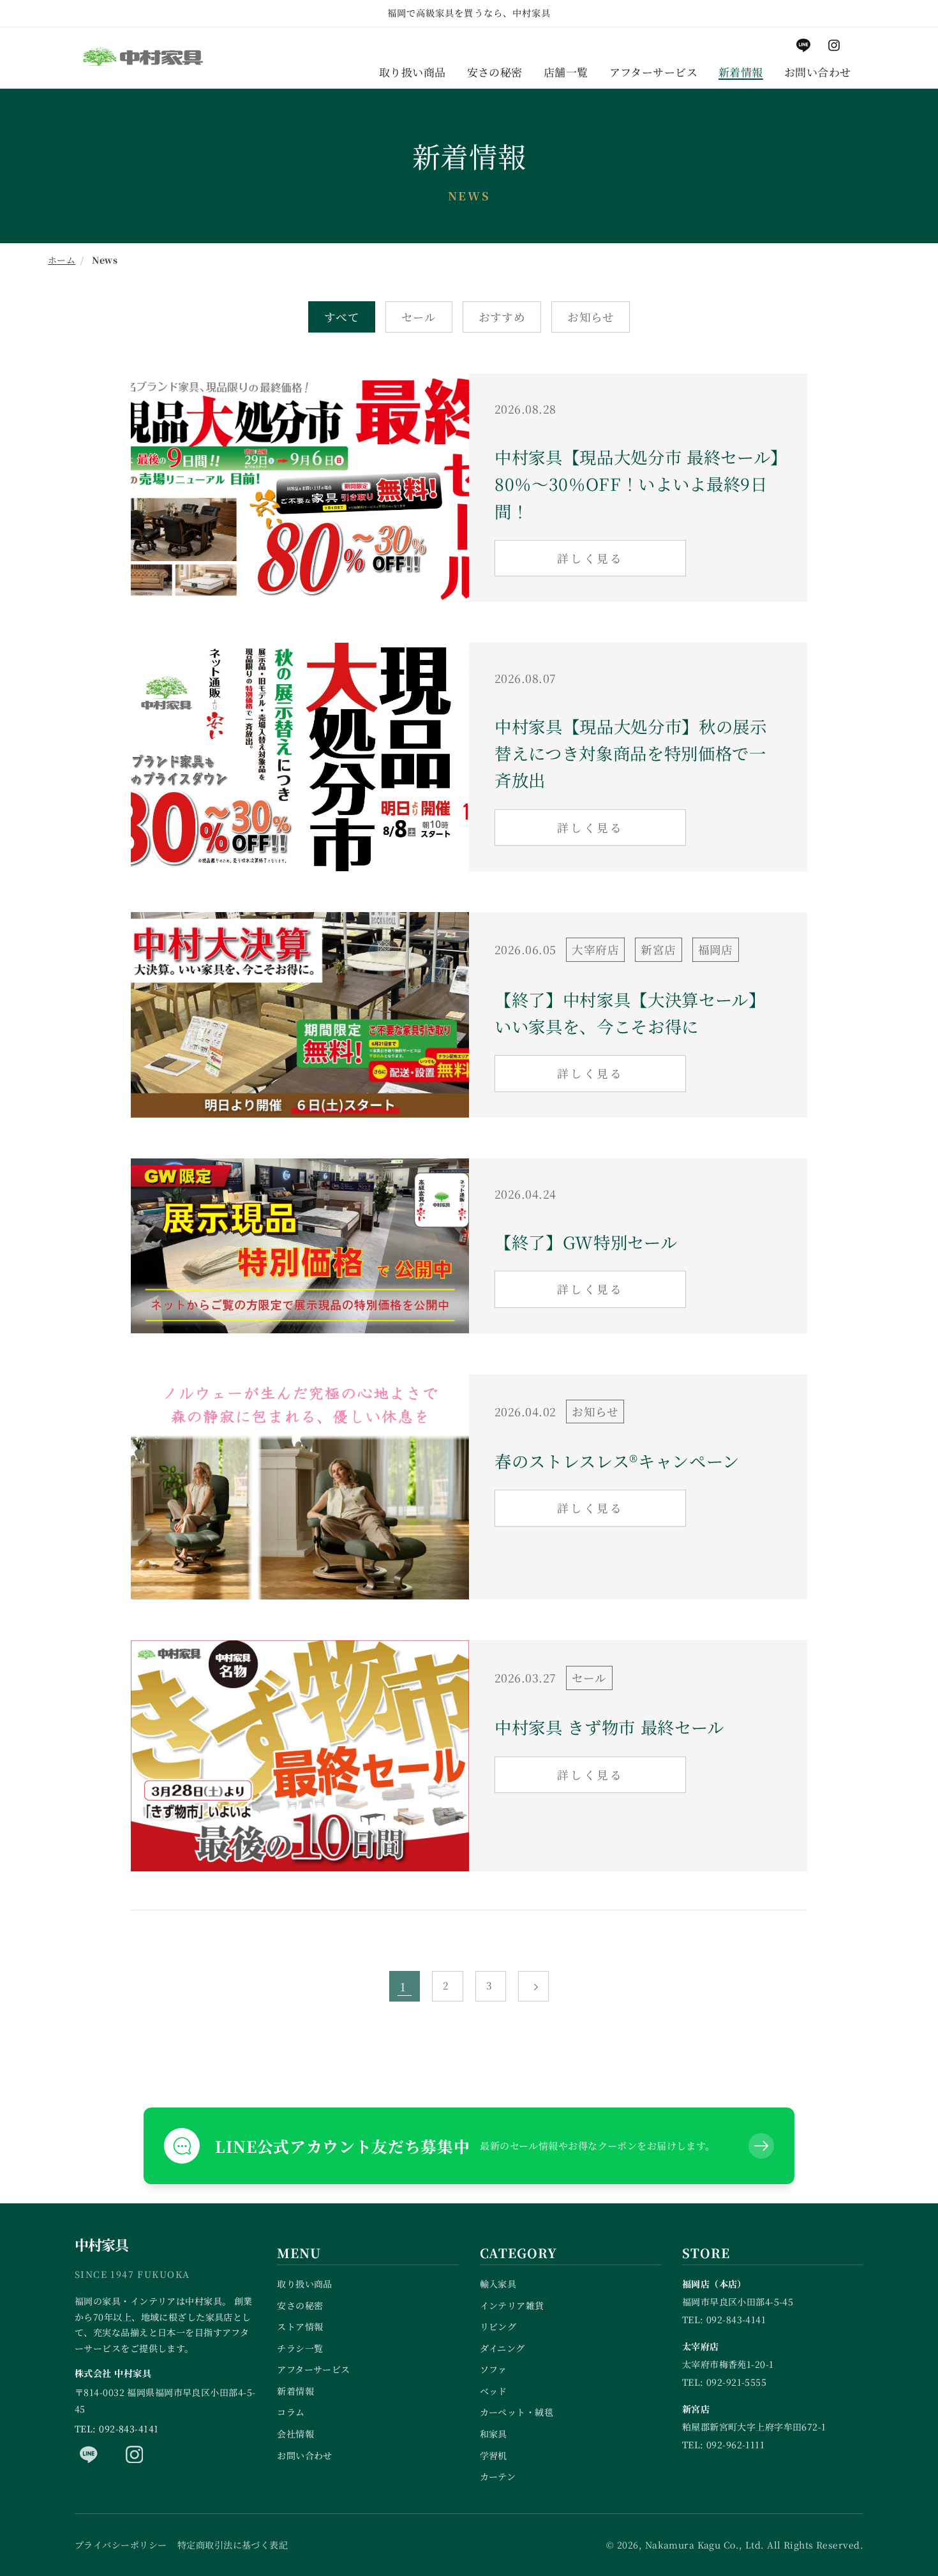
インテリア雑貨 (512, 2305)
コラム (291, 2412)
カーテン (498, 2476)
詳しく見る (590, 558)
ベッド (494, 2391)
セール (419, 317)
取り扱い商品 (305, 2284)
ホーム (62, 260)
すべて (342, 317)
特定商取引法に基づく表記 (233, 2545)
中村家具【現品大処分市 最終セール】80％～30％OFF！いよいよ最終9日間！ (637, 484)
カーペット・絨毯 (517, 2412)
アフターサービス (314, 2369)
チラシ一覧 (300, 2348)
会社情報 (295, 2434)
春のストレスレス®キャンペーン (617, 1461)
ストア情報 (300, 2326)
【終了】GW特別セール (586, 1242)
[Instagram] (135, 2454)
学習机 (494, 2455)
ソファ (494, 2369)
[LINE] (89, 2454)
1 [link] (403, 1987)
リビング (498, 2326)
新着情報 (295, 2391)
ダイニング (502, 2348)
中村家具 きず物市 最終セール (609, 1727)
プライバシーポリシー (121, 2545)
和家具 (494, 2434)
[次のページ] (533, 1986)
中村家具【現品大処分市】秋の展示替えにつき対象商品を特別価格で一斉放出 (631, 753)
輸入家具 (498, 2284)
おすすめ (502, 317)
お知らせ (591, 317)
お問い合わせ (305, 2455)
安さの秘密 (300, 2305)
